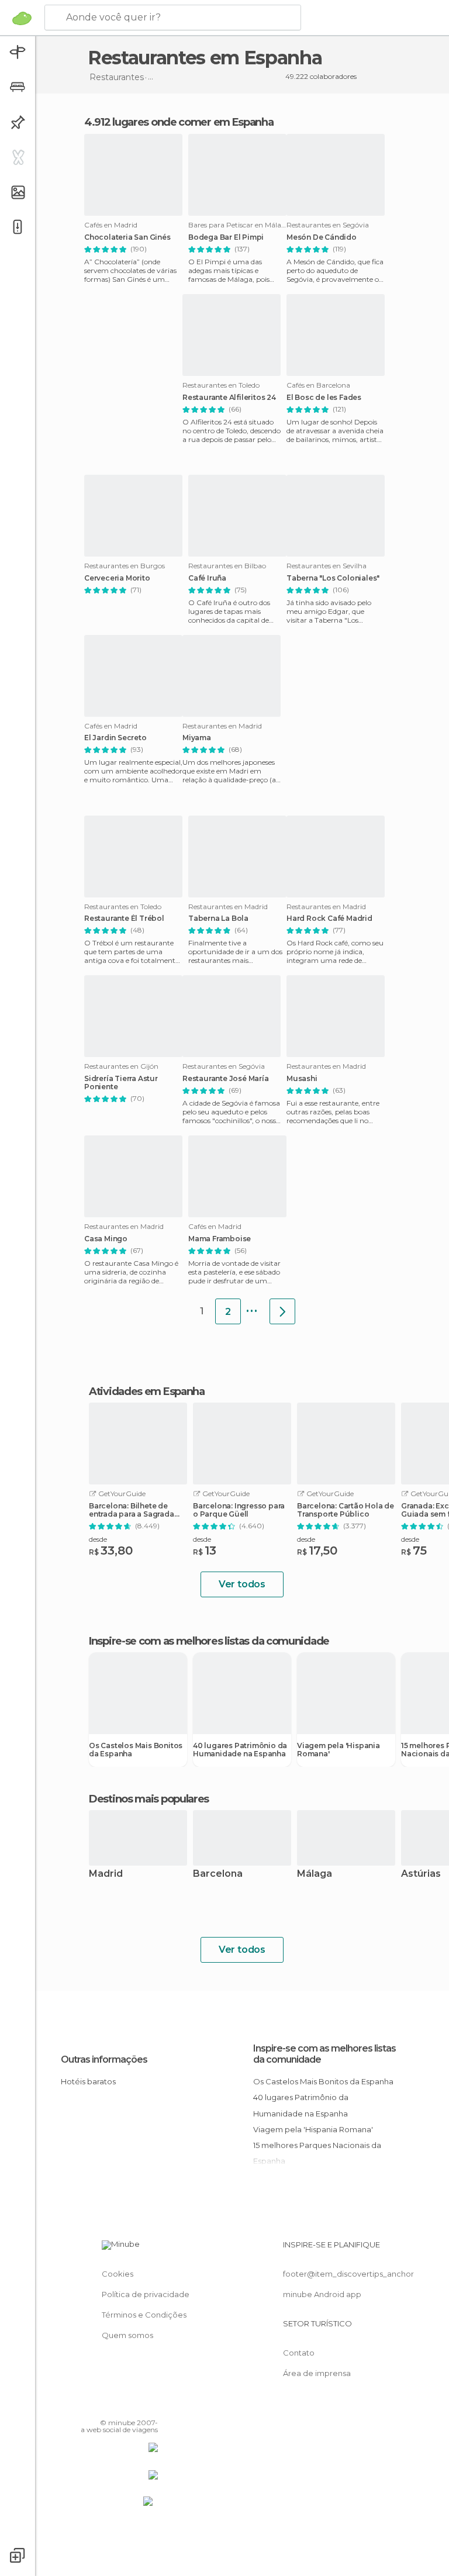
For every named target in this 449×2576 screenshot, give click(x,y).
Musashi (302, 1079)
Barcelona (218, 1874)
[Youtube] (150, 2406)
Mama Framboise (220, 1239)
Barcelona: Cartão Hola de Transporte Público (346, 1510)
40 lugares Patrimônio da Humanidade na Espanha (240, 1750)
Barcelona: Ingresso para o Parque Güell (239, 1510)
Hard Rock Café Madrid (329, 918)
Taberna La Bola (218, 918)
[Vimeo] (135, 2406)
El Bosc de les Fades (324, 398)
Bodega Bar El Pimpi (226, 237)
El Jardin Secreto (115, 738)
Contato (299, 2353)
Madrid (106, 1874)
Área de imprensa (317, 2373)
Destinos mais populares (149, 1799)
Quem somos (127, 2335)
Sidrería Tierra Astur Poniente (121, 1083)
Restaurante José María (226, 1079)
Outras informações (104, 2059)
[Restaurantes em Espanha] (282, 1311)
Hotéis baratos (88, 2081)
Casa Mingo (106, 1239)
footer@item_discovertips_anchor (348, 2274)
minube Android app (322, 2294)
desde (98, 1539)
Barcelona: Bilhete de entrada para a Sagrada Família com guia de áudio (132, 1510)
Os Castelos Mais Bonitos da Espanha (136, 1750)
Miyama (197, 738)
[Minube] (22, 18)
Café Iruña (207, 578)
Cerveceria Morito (117, 578)
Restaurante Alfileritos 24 (229, 398)
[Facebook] (105, 2406)
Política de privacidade (146, 2294)
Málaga (315, 1874)
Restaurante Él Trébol (124, 918)
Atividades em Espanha (147, 1391)
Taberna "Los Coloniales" (333, 578)
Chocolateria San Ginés (127, 237)
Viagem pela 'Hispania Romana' (339, 1750)
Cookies (118, 2274)
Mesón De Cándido (322, 237)
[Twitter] (120, 2406)
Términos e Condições (144, 2315)
